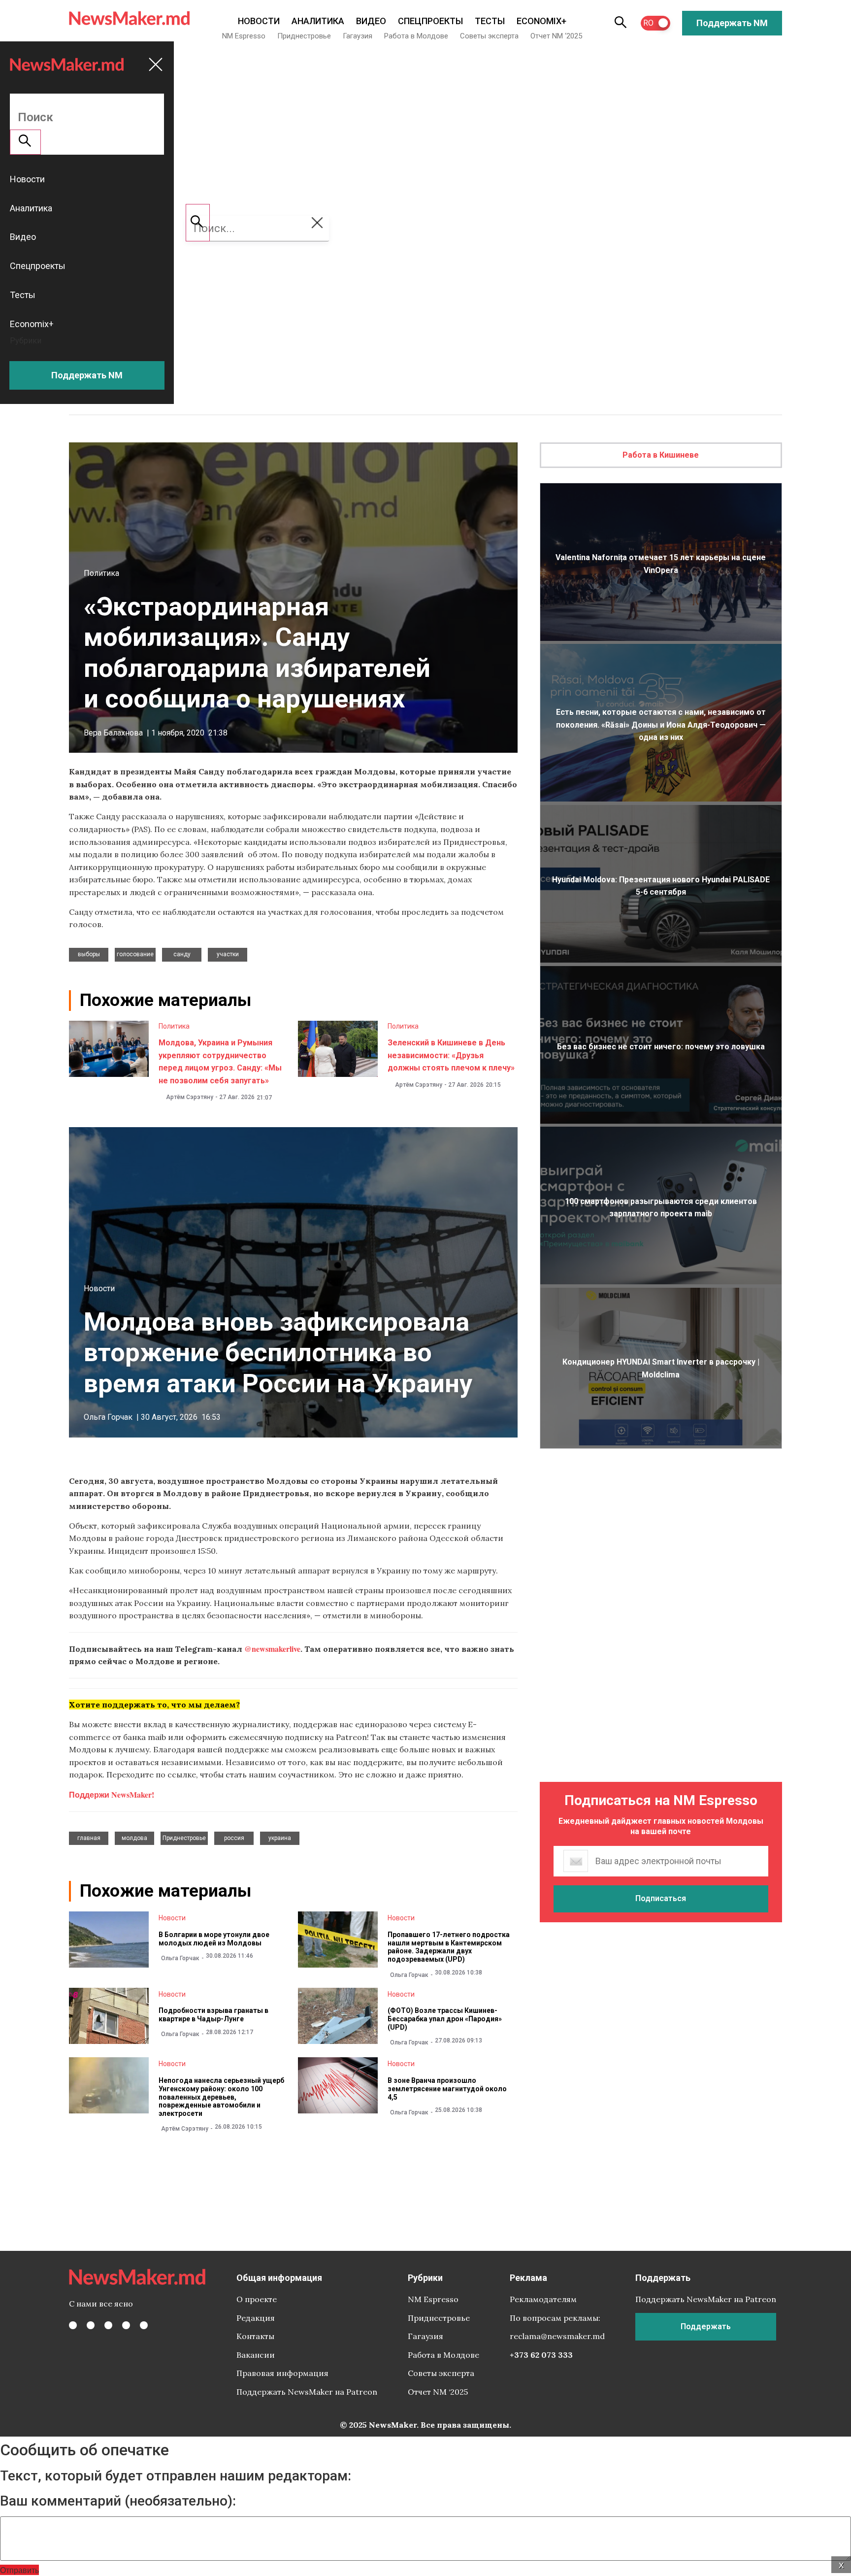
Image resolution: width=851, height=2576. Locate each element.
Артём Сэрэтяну (190, 1097)
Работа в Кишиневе (661, 455)
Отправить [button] (19, 2570)
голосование (135, 954)
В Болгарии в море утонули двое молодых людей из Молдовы (214, 1939)
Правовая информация (282, 2373)
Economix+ (541, 21)
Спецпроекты (430, 21)
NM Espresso (244, 36)
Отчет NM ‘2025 (556, 36)
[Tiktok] (126, 2325)
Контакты (255, 2336)
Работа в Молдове (416, 36)
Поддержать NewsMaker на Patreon (307, 2392)
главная (89, 1838)
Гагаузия (358, 36)
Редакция (256, 2318)
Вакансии (256, 2355)
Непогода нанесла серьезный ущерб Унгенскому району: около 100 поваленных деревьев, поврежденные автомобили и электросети (221, 2097)
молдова (134, 1838)
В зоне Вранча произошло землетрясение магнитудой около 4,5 (447, 2089)
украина (280, 1838)
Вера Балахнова (113, 733)
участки (228, 954)
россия (234, 1838)
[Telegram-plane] (144, 2325)
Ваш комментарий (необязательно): (118, 2501)
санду (182, 954)
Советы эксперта (489, 36)
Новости (259, 21)
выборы (89, 954)
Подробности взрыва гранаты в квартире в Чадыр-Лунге (213, 2015)
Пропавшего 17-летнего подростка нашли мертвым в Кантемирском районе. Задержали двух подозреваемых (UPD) (449, 1947)
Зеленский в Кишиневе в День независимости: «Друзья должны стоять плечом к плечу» (451, 1055)
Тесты (490, 21)
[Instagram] (108, 2325)
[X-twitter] (91, 2325)
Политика (101, 573)
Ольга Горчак (108, 1417)
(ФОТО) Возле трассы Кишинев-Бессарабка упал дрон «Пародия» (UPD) (445, 2019)
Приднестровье (304, 36)
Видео (371, 21)
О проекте (257, 2299)
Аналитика (318, 21)
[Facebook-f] (73, 2325)
